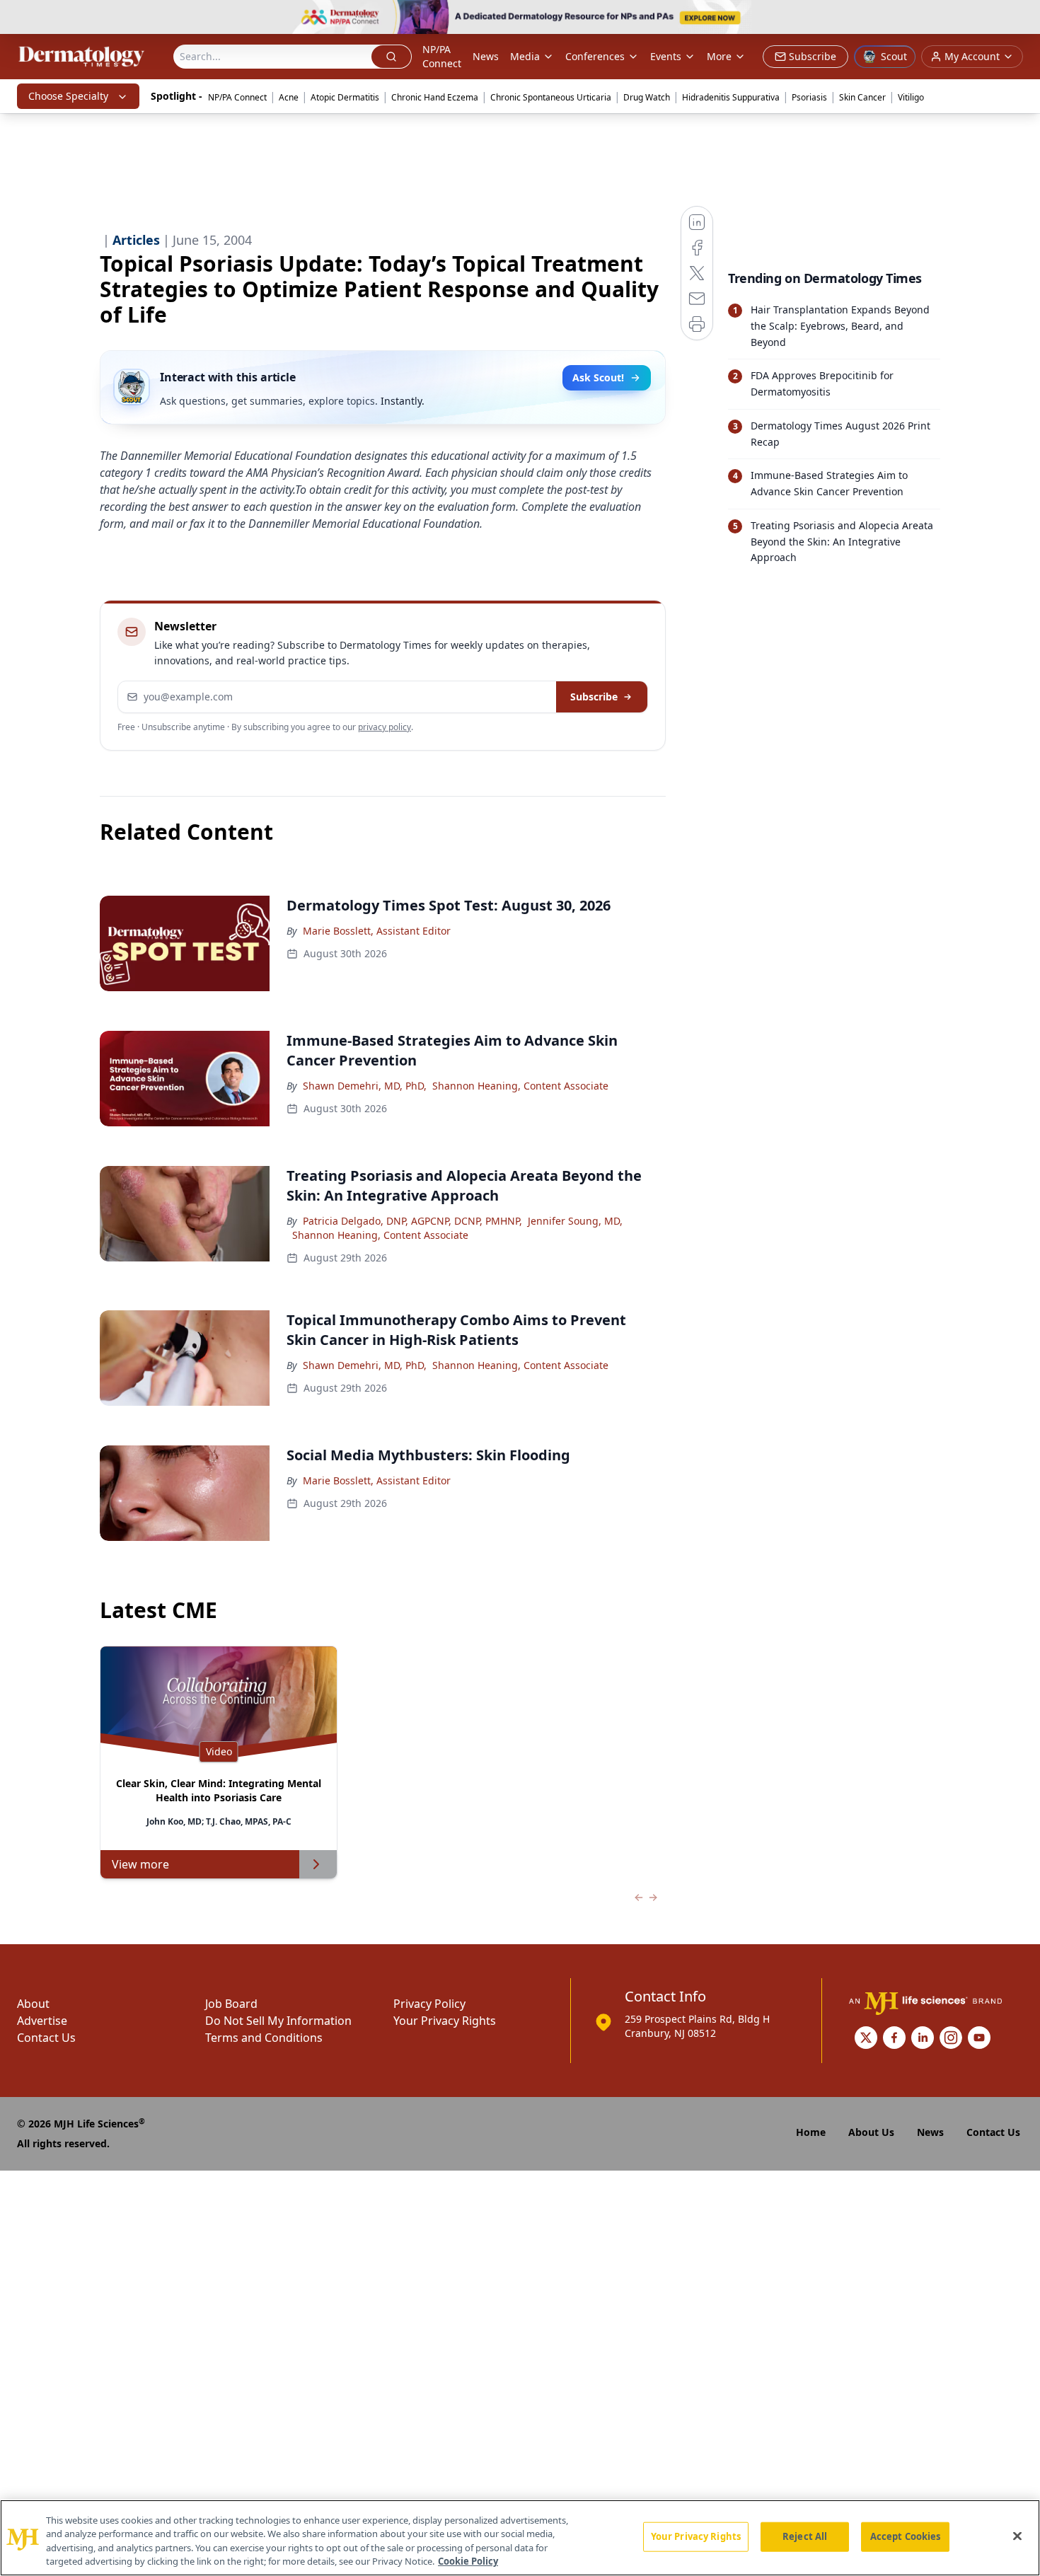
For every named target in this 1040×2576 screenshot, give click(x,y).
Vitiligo (911, 97)
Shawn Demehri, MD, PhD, (365, 1086)
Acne (289, 97)
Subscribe (594, 697)
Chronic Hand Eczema (435, 97)
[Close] (1017, 2536)
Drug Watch (647, 97)
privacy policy (385, 727)
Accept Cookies (906, 2536)
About (33, 2004)
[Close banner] (1022, 18)
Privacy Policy (429, 2004)
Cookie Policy (468, 2561)
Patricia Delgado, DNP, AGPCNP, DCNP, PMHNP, (412, 1221)
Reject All (805, 2536)
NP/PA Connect (442, 56)
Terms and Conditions (264, 2038)
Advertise (42, 2021)
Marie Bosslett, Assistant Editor (377, 931)
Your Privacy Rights (445, 2021)
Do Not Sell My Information (278, 2021)
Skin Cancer (862, 97)
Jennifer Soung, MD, (575, 1221)
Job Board (231, 2004)
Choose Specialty (68, 96)
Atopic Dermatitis (345, 97)
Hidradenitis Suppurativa (731, 97)
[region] (520, 2538)
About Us (871, 2132)
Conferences (595, 56)
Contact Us (46, 2038)
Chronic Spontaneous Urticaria (551, 97)
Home (811, 2132)
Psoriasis (809, 97)
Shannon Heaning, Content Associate (520, 1086)
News (486, 56)
